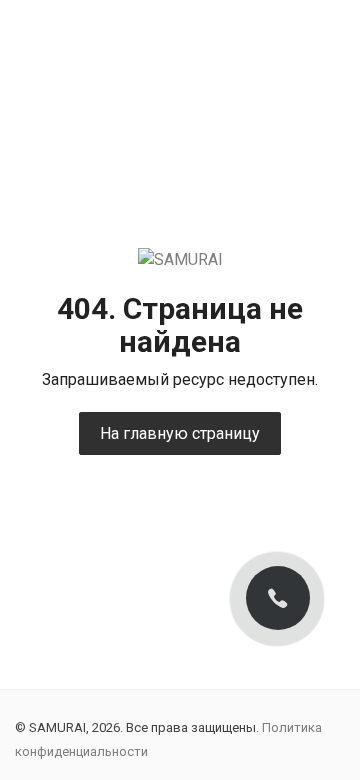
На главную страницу (180, 433)
